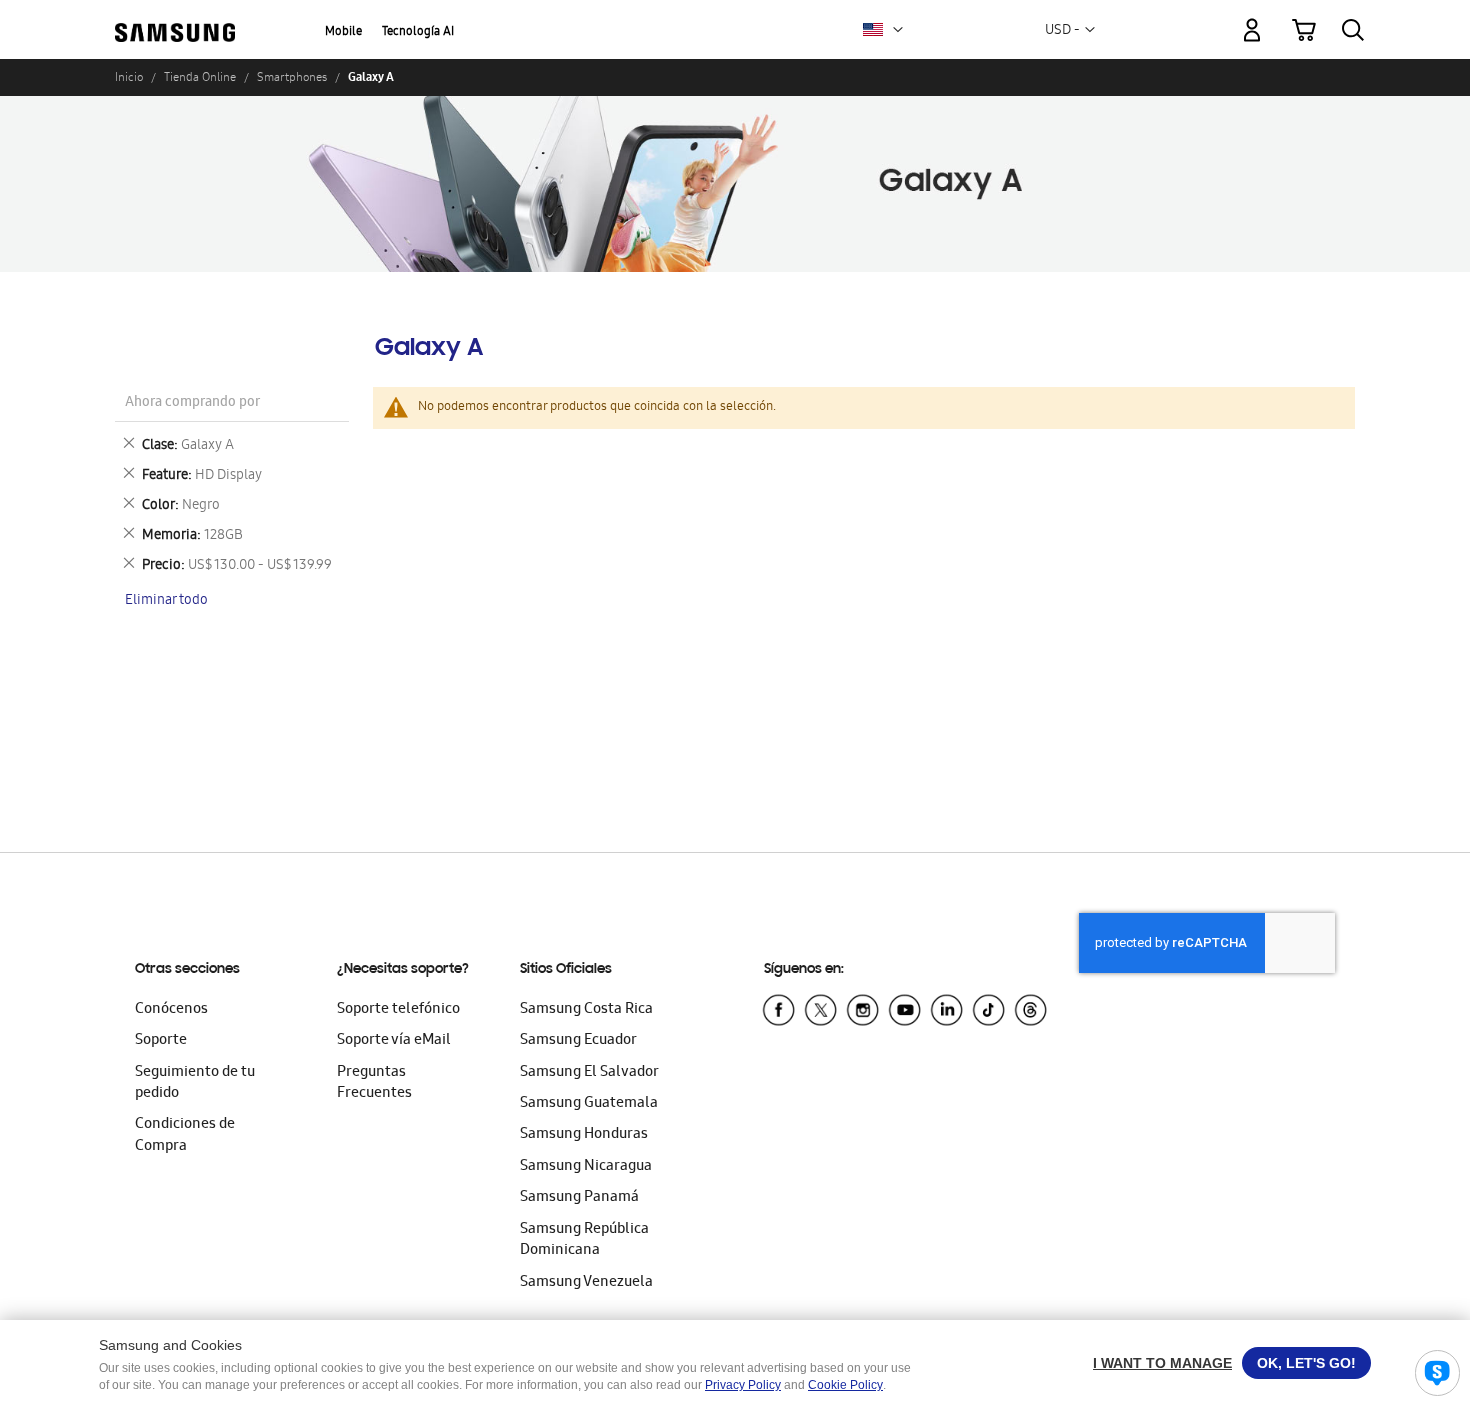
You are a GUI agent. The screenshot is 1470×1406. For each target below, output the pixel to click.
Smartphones (292, 77)
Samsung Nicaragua (586, 1167)
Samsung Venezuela (586, 1283)
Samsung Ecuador (578, 1041)
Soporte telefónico (398, 1010)
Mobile (343, 32)
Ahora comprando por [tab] (192, 403)
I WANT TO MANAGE (1162, 1363)
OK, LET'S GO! (1306, 1363)
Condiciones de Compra (185, 1135)
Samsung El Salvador (589, 1073)
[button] (898, 30)
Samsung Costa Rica (586, 1010)
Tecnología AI (418, 32)
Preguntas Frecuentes (374, 1083)
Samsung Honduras (584, 1135)
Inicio (129, 77)
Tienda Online (200, 77)
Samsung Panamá (579, 1198)
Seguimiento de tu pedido (195, 1083)
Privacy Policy (743, 1385)
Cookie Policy (845, 1385)
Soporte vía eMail (394, 1041)
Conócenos (171, 1010)
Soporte (161, 1041)
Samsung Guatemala (589, 1104)
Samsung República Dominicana (584, 1240)
